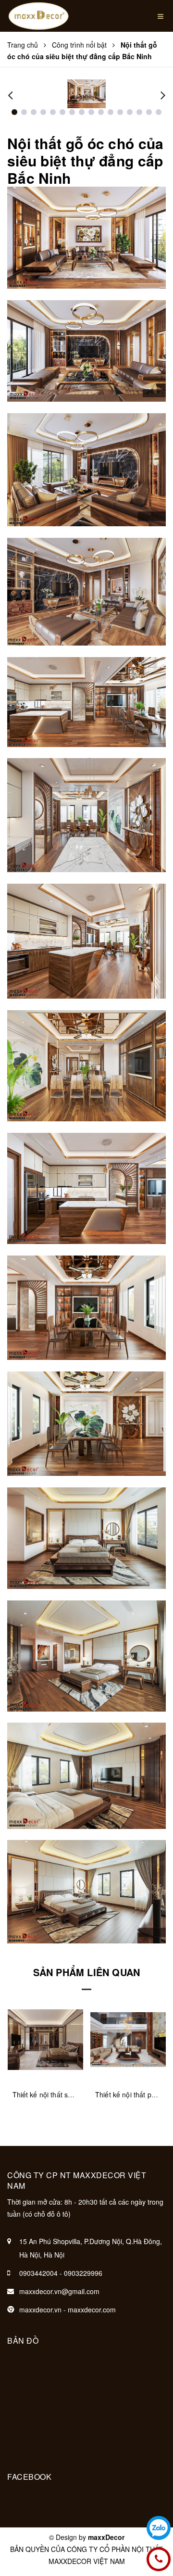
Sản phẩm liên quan (87, 1972)
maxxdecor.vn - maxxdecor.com (68, 2310)
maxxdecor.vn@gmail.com (59, 2291)
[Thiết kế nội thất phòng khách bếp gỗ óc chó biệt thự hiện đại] (45, 2039)
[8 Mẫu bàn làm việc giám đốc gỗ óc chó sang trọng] (128, 2039)
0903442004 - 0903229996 (61, 2273)
